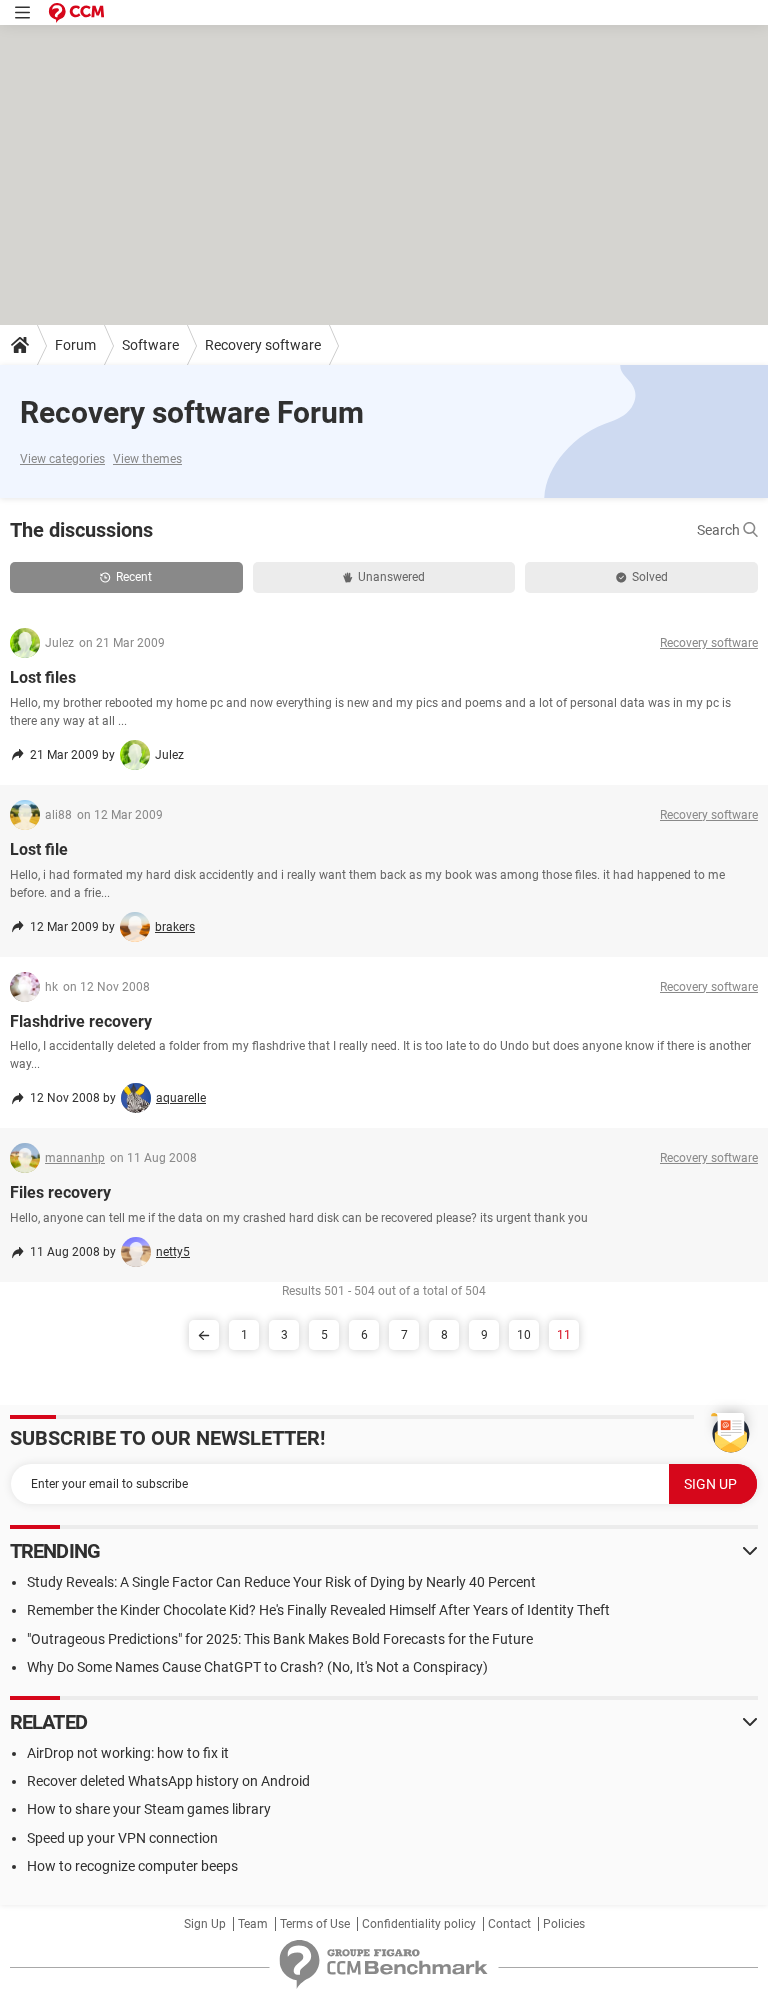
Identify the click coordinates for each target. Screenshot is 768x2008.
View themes (147, 459)
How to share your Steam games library (149, 1809)
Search (720, 530)
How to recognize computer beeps (132, 1866)
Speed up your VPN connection (122, 1838)
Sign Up (205, 1924)
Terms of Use (315, 1924)
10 (524, 1335)
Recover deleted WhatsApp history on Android (168, 1781)
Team (253, 1924)
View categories (62, 459)
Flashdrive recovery (81, 1021)
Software (150, 345)
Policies (564, 1924)
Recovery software (263, 345)
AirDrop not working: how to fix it (128, 1753)
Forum (75, 345)
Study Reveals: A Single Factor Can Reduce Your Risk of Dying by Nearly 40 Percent (281, 1582)
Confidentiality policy (419, 1924)
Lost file (39, 849)
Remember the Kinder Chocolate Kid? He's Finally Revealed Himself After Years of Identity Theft (318, 1610)
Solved (650, 577)
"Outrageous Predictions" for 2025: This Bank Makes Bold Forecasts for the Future (280, 1639)
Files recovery (60, 1192)
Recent (134, 577)
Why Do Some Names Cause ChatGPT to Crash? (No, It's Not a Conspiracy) (257, 1667)
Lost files (43, 677)
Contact (509, 1924)
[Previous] (204, 1335)
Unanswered (391, 577)
